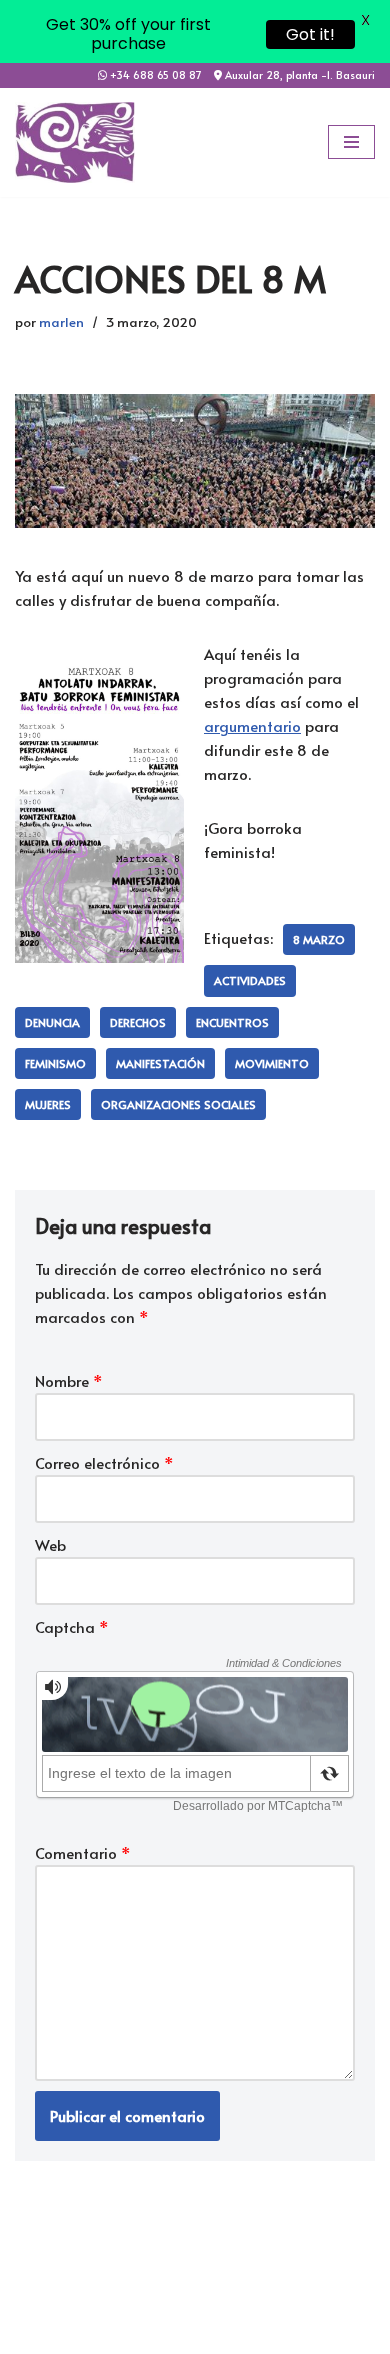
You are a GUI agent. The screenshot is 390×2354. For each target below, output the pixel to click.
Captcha (72, 1626)
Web (50, 1544)
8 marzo (319, 939)
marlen (61, 321)
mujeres (48, 1104)
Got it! (310, 34)
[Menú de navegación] (351, 142)
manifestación (160, 1063)
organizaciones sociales (178, 1104)
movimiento (272, 1063)
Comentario (83, 1852)
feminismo (55, 1063)
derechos (138, 1022)
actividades (250, 980)
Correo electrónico (104, 1462)
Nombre (69, 1380)
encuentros (232, 1022)
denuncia (52, 1022)
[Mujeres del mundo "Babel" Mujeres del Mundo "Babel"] (75, 142)
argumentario (252, 725)
